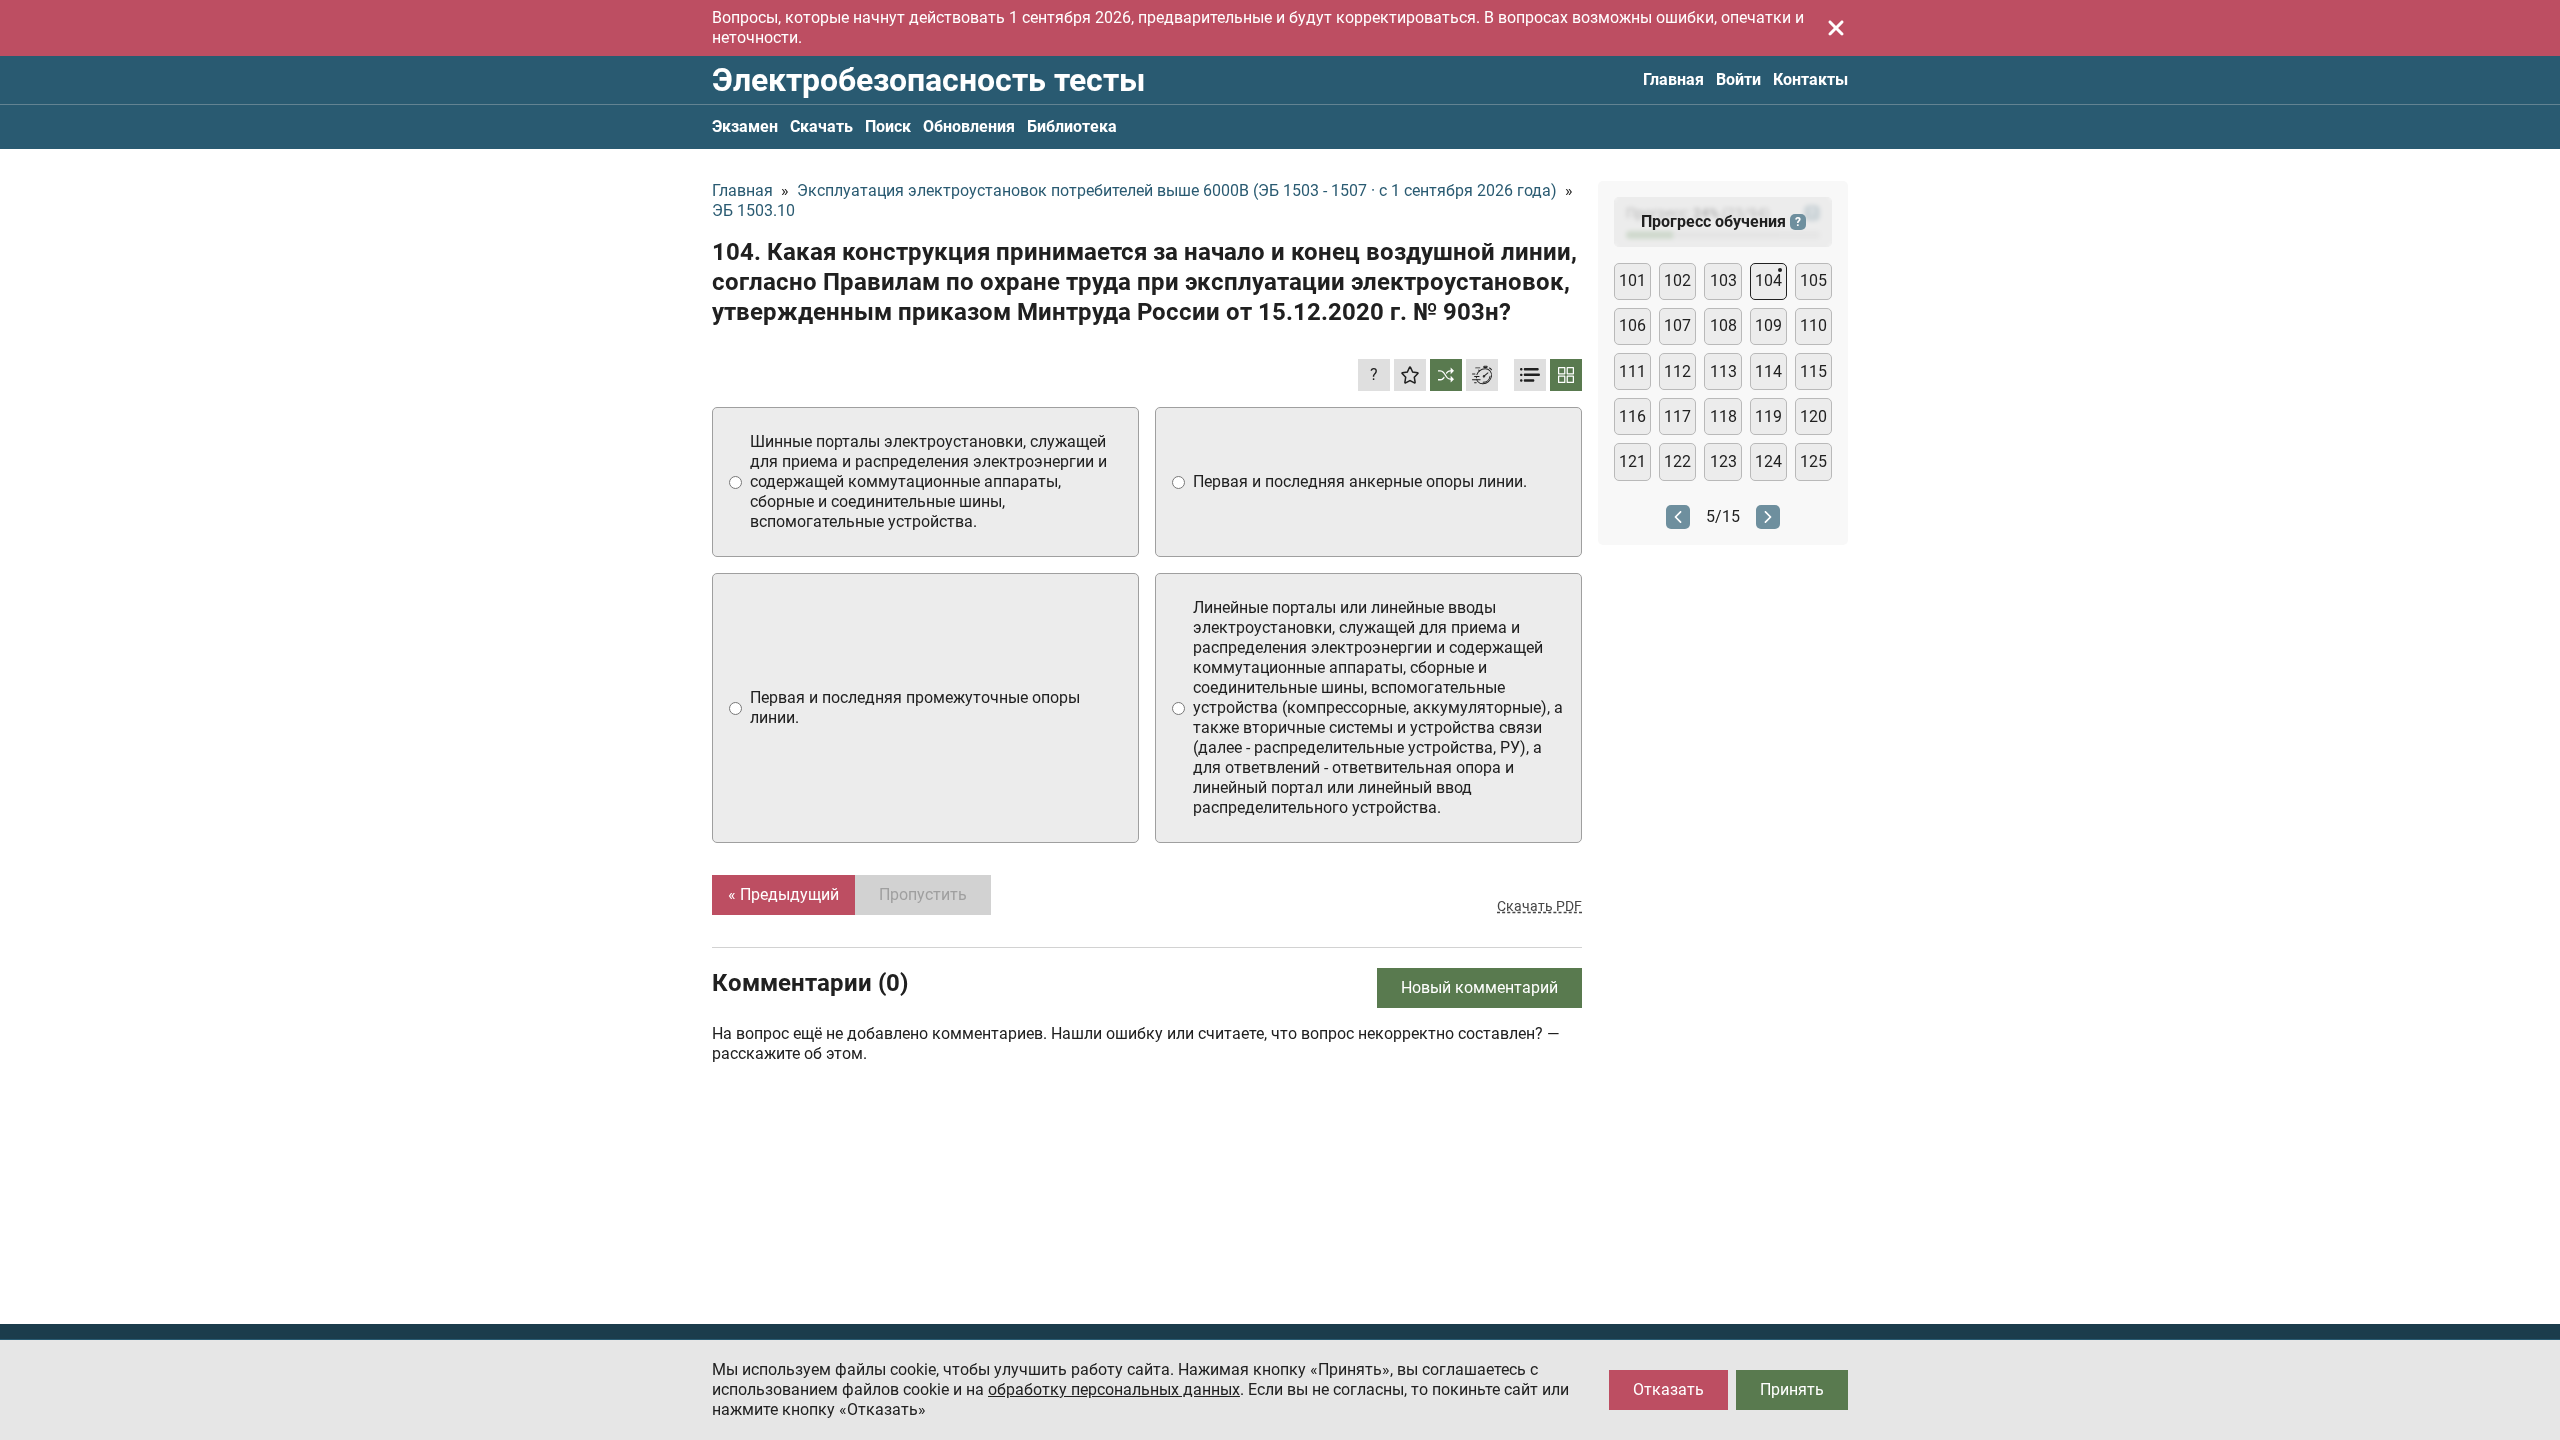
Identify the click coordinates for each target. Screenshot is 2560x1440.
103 (1723, 280)
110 (1813, 325)
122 (1677, 461)
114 (1768, 371)
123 (1723, 461)
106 (1632, 325)
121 (1632, 461)
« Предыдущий (783, 894)
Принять (1792, 1389)
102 (1677, 280)
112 (1677, 371)
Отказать (1668, 1389)
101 (1632, 280)
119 (1768, 416)
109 (1768, 325)
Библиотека (1072, 126)
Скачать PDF (1539, 906)
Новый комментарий (1479, 987)
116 (1632, 416)
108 (1723, 325)
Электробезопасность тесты (928, 80)
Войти (1738, 79)
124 (1768, 461)
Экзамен (745, 126)
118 (1723, 416)
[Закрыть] (1836, 28)
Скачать (821, 126)
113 (1723, 371)
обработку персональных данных (1114, 1389)
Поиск (888, 126)
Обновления (969, 126)
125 (1813, 461)
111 (1632, 371)
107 (1677, 325)
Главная (1673, 79)
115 (1813, 371)
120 (1813, 416)
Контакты (1810, 79)
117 (1677, 416)
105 (1813, 280)
